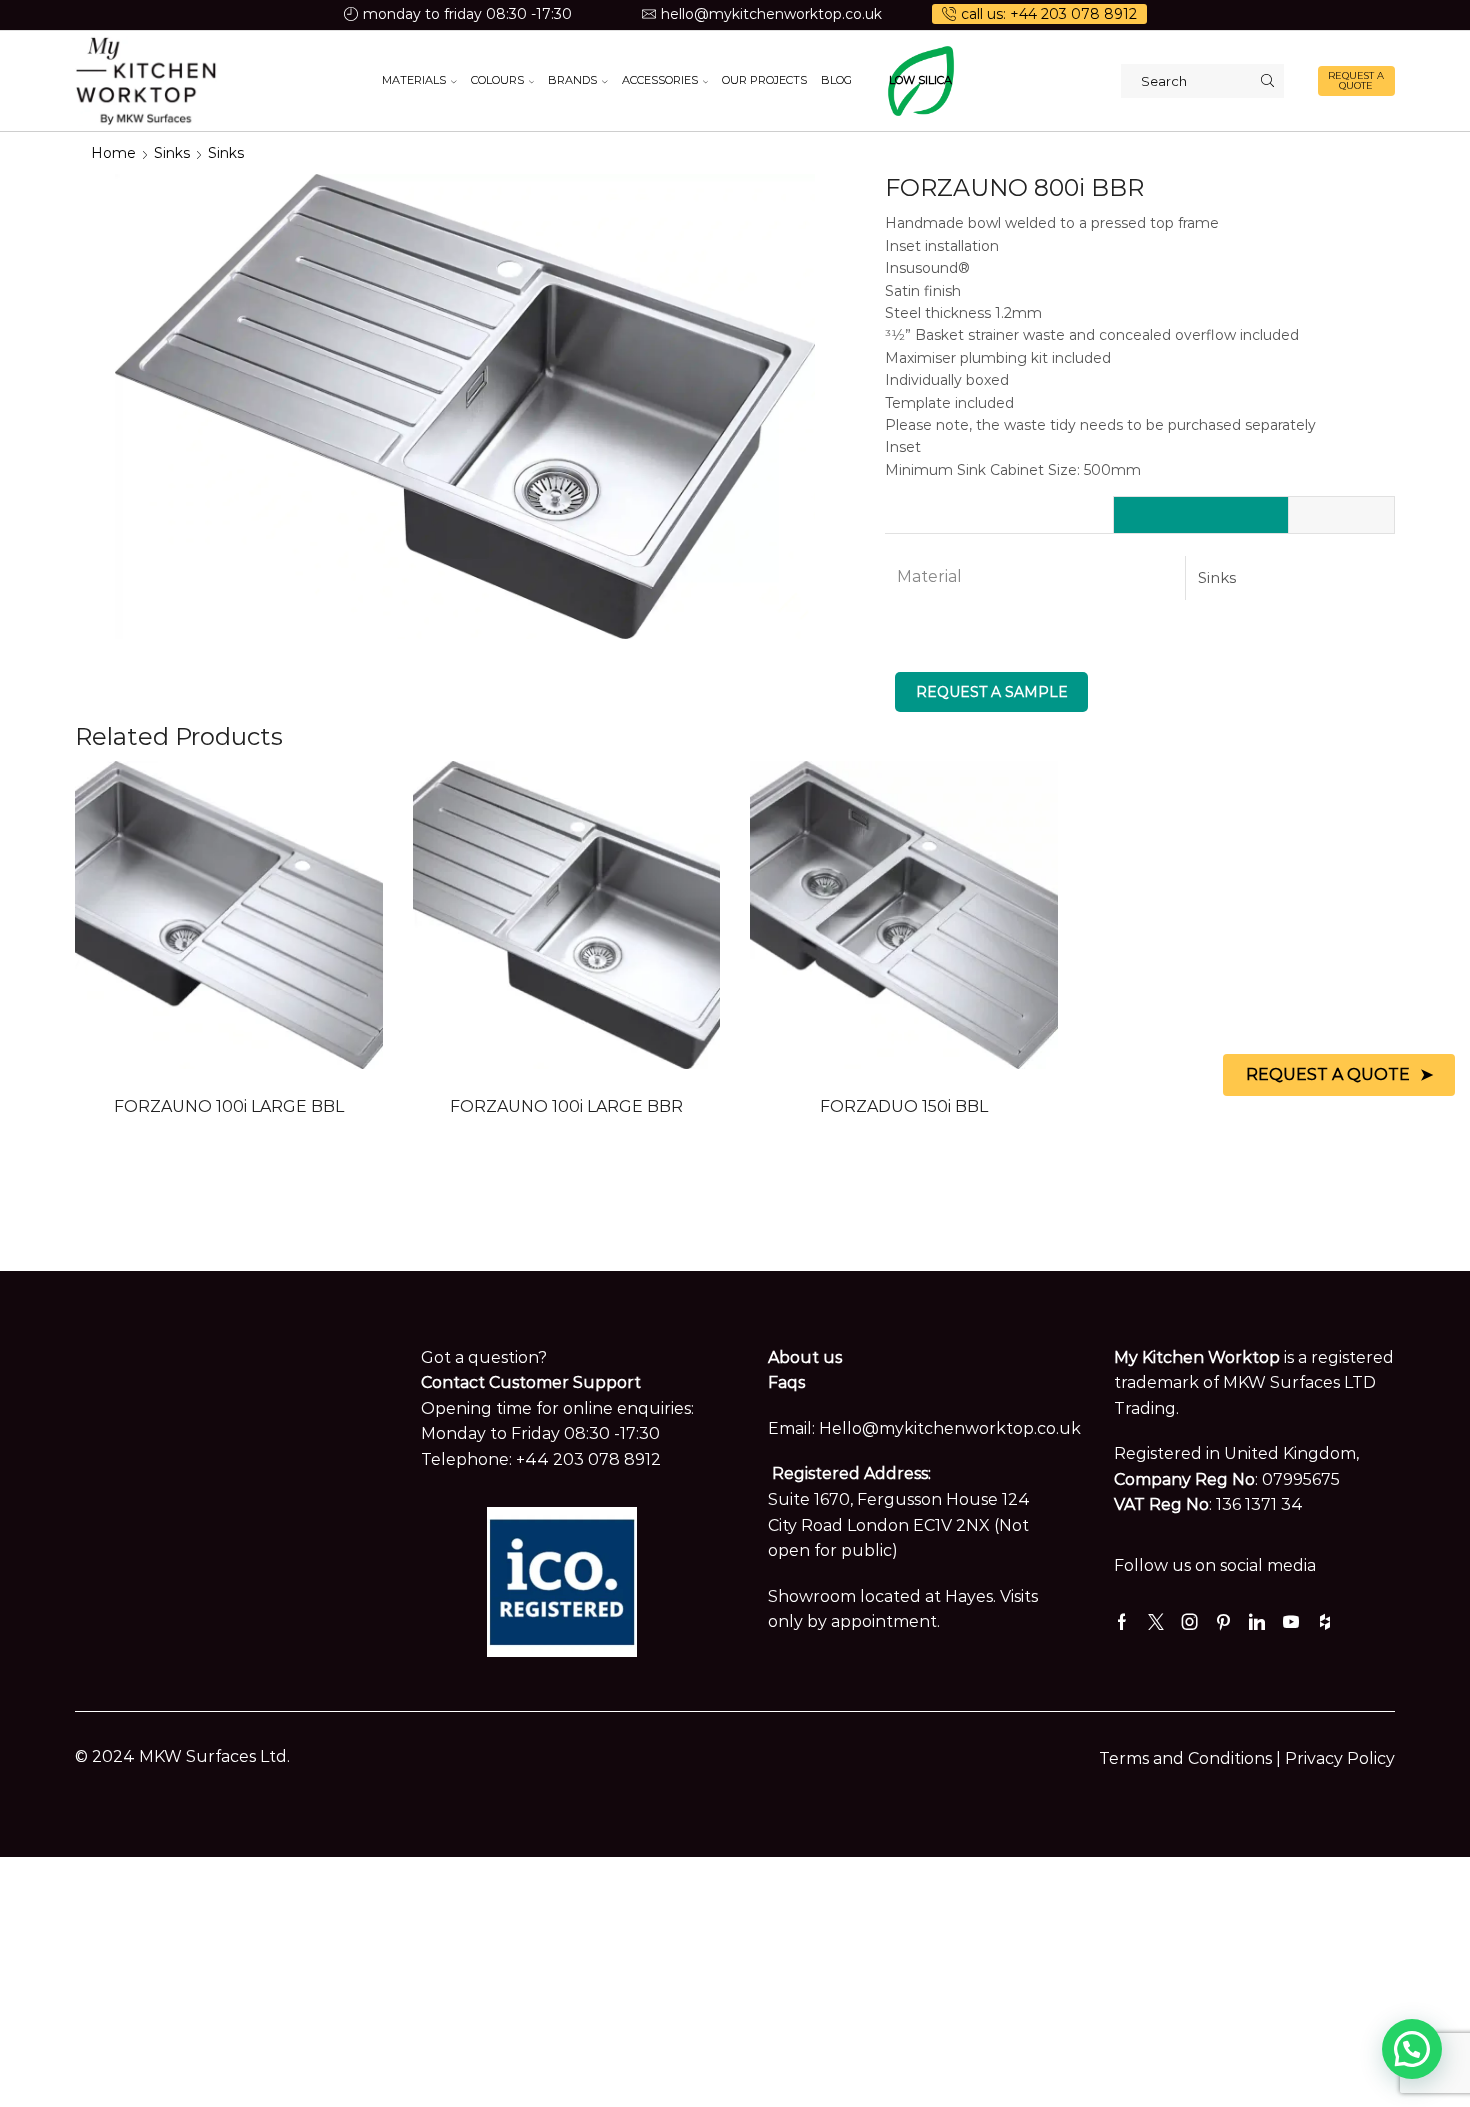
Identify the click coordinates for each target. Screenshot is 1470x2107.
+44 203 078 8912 (588, 1459)
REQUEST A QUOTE (1356, 80)
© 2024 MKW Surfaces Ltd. (182, 1756)
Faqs (786, 1382)
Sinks (172, 153)
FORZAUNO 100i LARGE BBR (566, 1106)
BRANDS (572, 80)
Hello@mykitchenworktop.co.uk (950, 1428)
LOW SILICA (920, 80)
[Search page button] (1267, 81)
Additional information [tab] (1201, 515)
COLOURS (497, 80)
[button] (1412, 2049)
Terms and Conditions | (1192, 1758)
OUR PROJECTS (764, 80)
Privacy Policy (1340, 1758)
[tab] (1200, 515)
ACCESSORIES (660, 80)
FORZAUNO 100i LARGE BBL (229, 1106)
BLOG (836, 80)
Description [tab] (1341, 515)
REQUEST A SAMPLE (992, 692)
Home (113, 153)
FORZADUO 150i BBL (904, 1106)
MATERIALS (414, 80)
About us (805, 1357)
